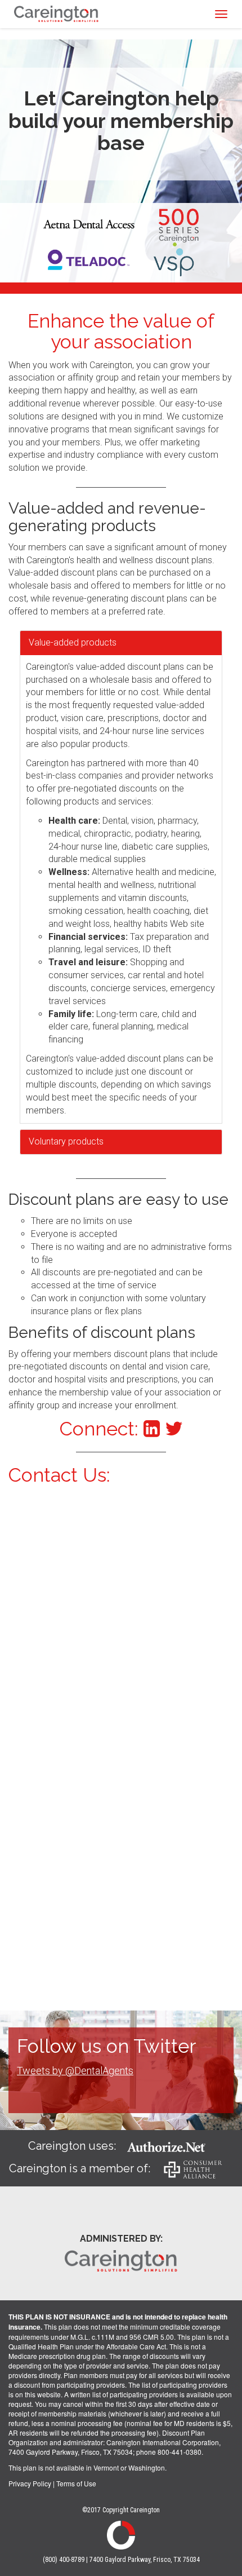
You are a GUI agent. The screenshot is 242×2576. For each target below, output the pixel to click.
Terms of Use (76, 2483)
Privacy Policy (30, 2483)
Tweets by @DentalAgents (75, 2071)
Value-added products (73, 642)
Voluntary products (66, 1141)
